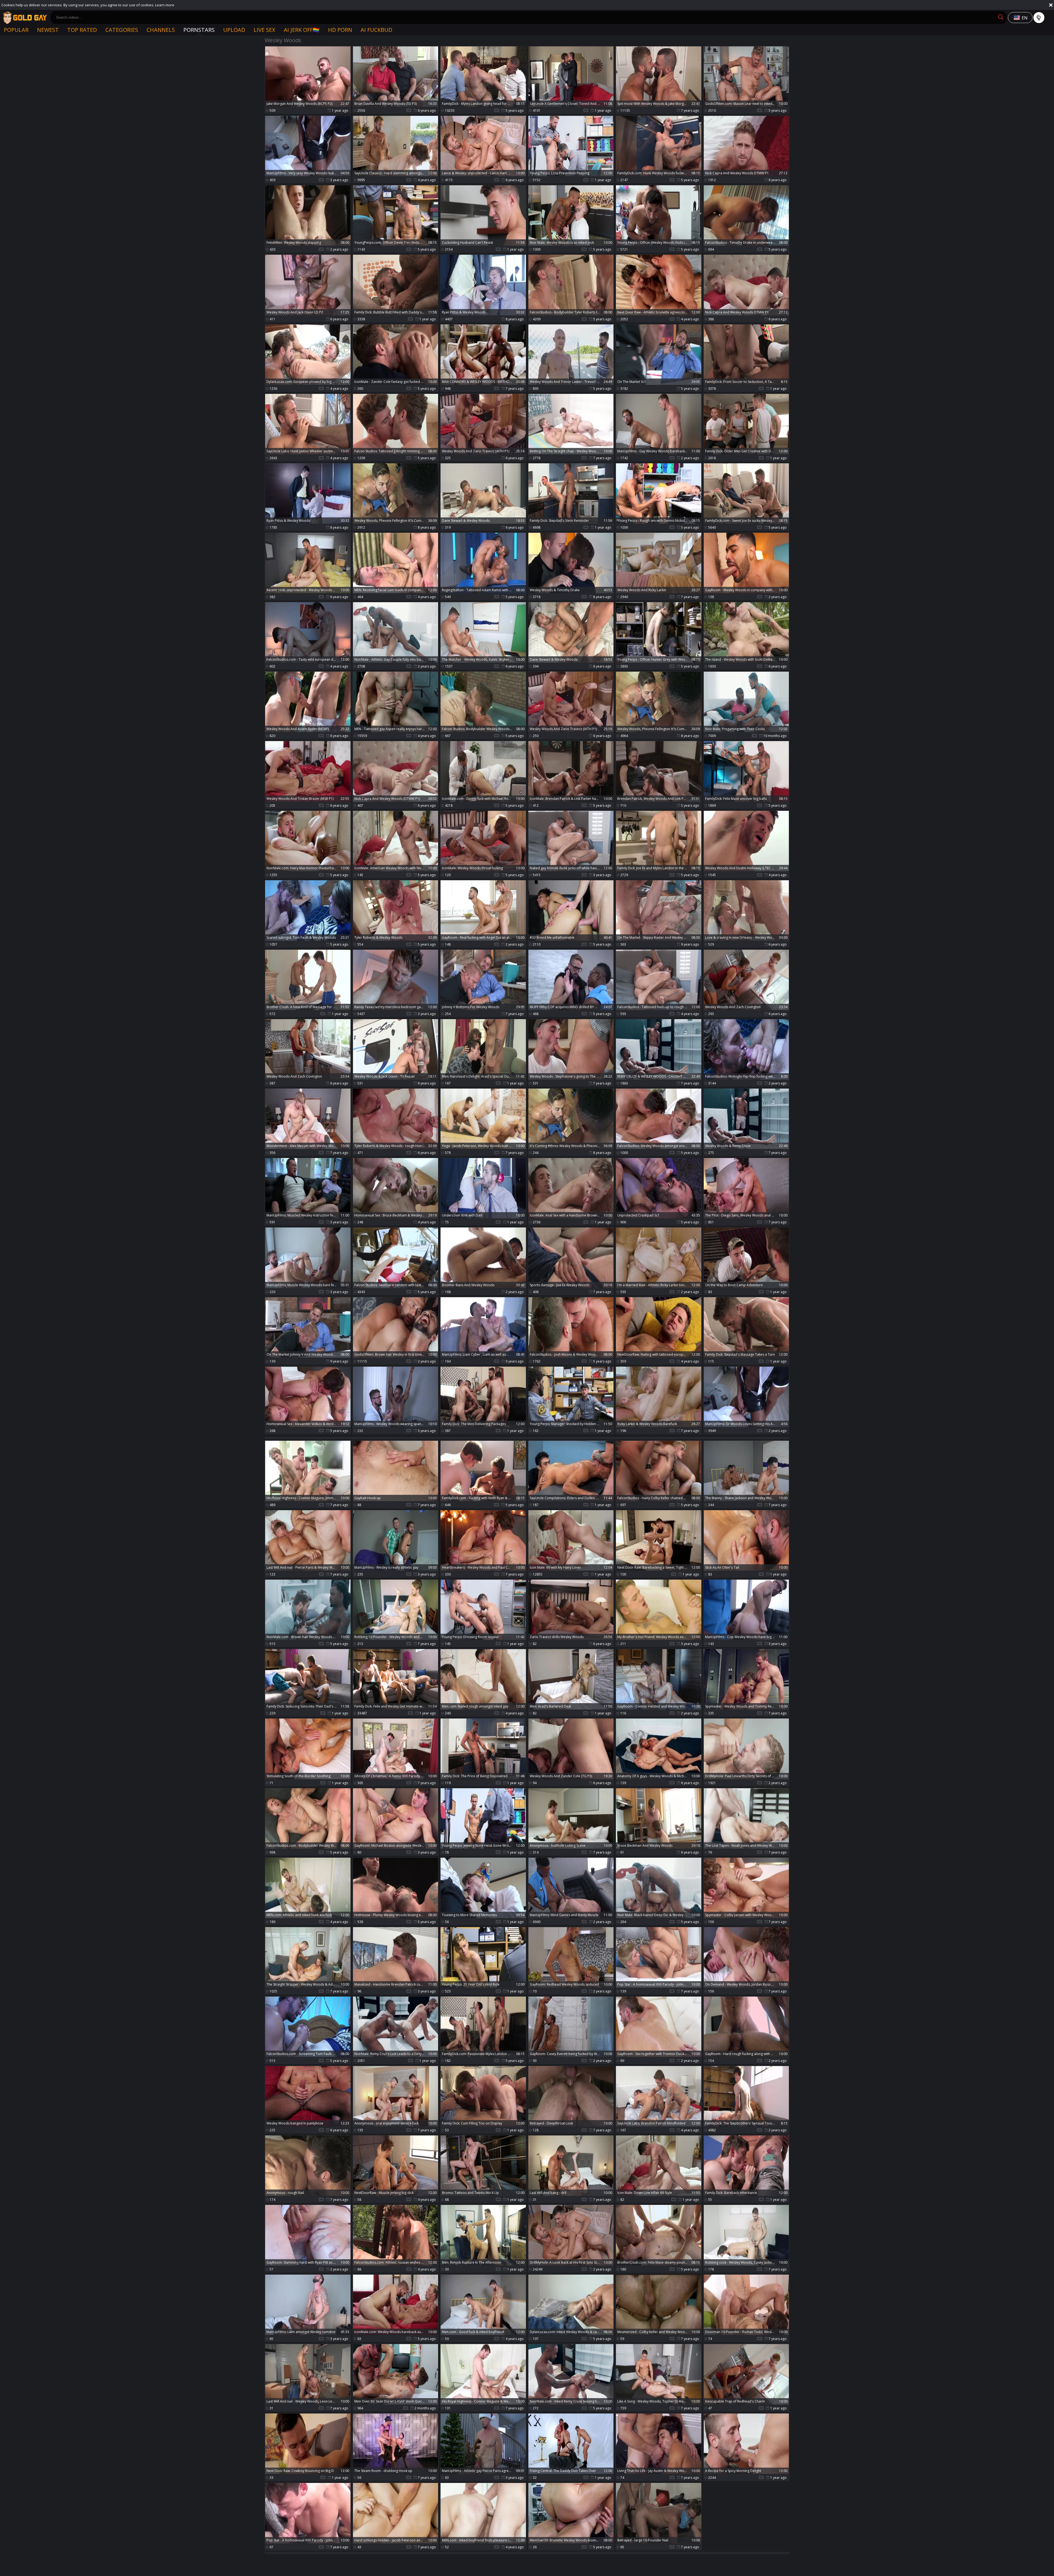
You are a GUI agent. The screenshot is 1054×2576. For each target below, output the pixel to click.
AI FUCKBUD (376, 30)
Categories (122, 30)
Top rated (82, 30)
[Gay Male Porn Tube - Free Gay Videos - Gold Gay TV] (25, 18)
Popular (16, 30)
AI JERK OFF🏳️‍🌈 (302, 30)
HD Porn (340, 30)
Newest (48, 30)
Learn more (165, 5)
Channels (161, 30)
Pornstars (199, 30)
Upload (234, 30)
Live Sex (264, 30)
